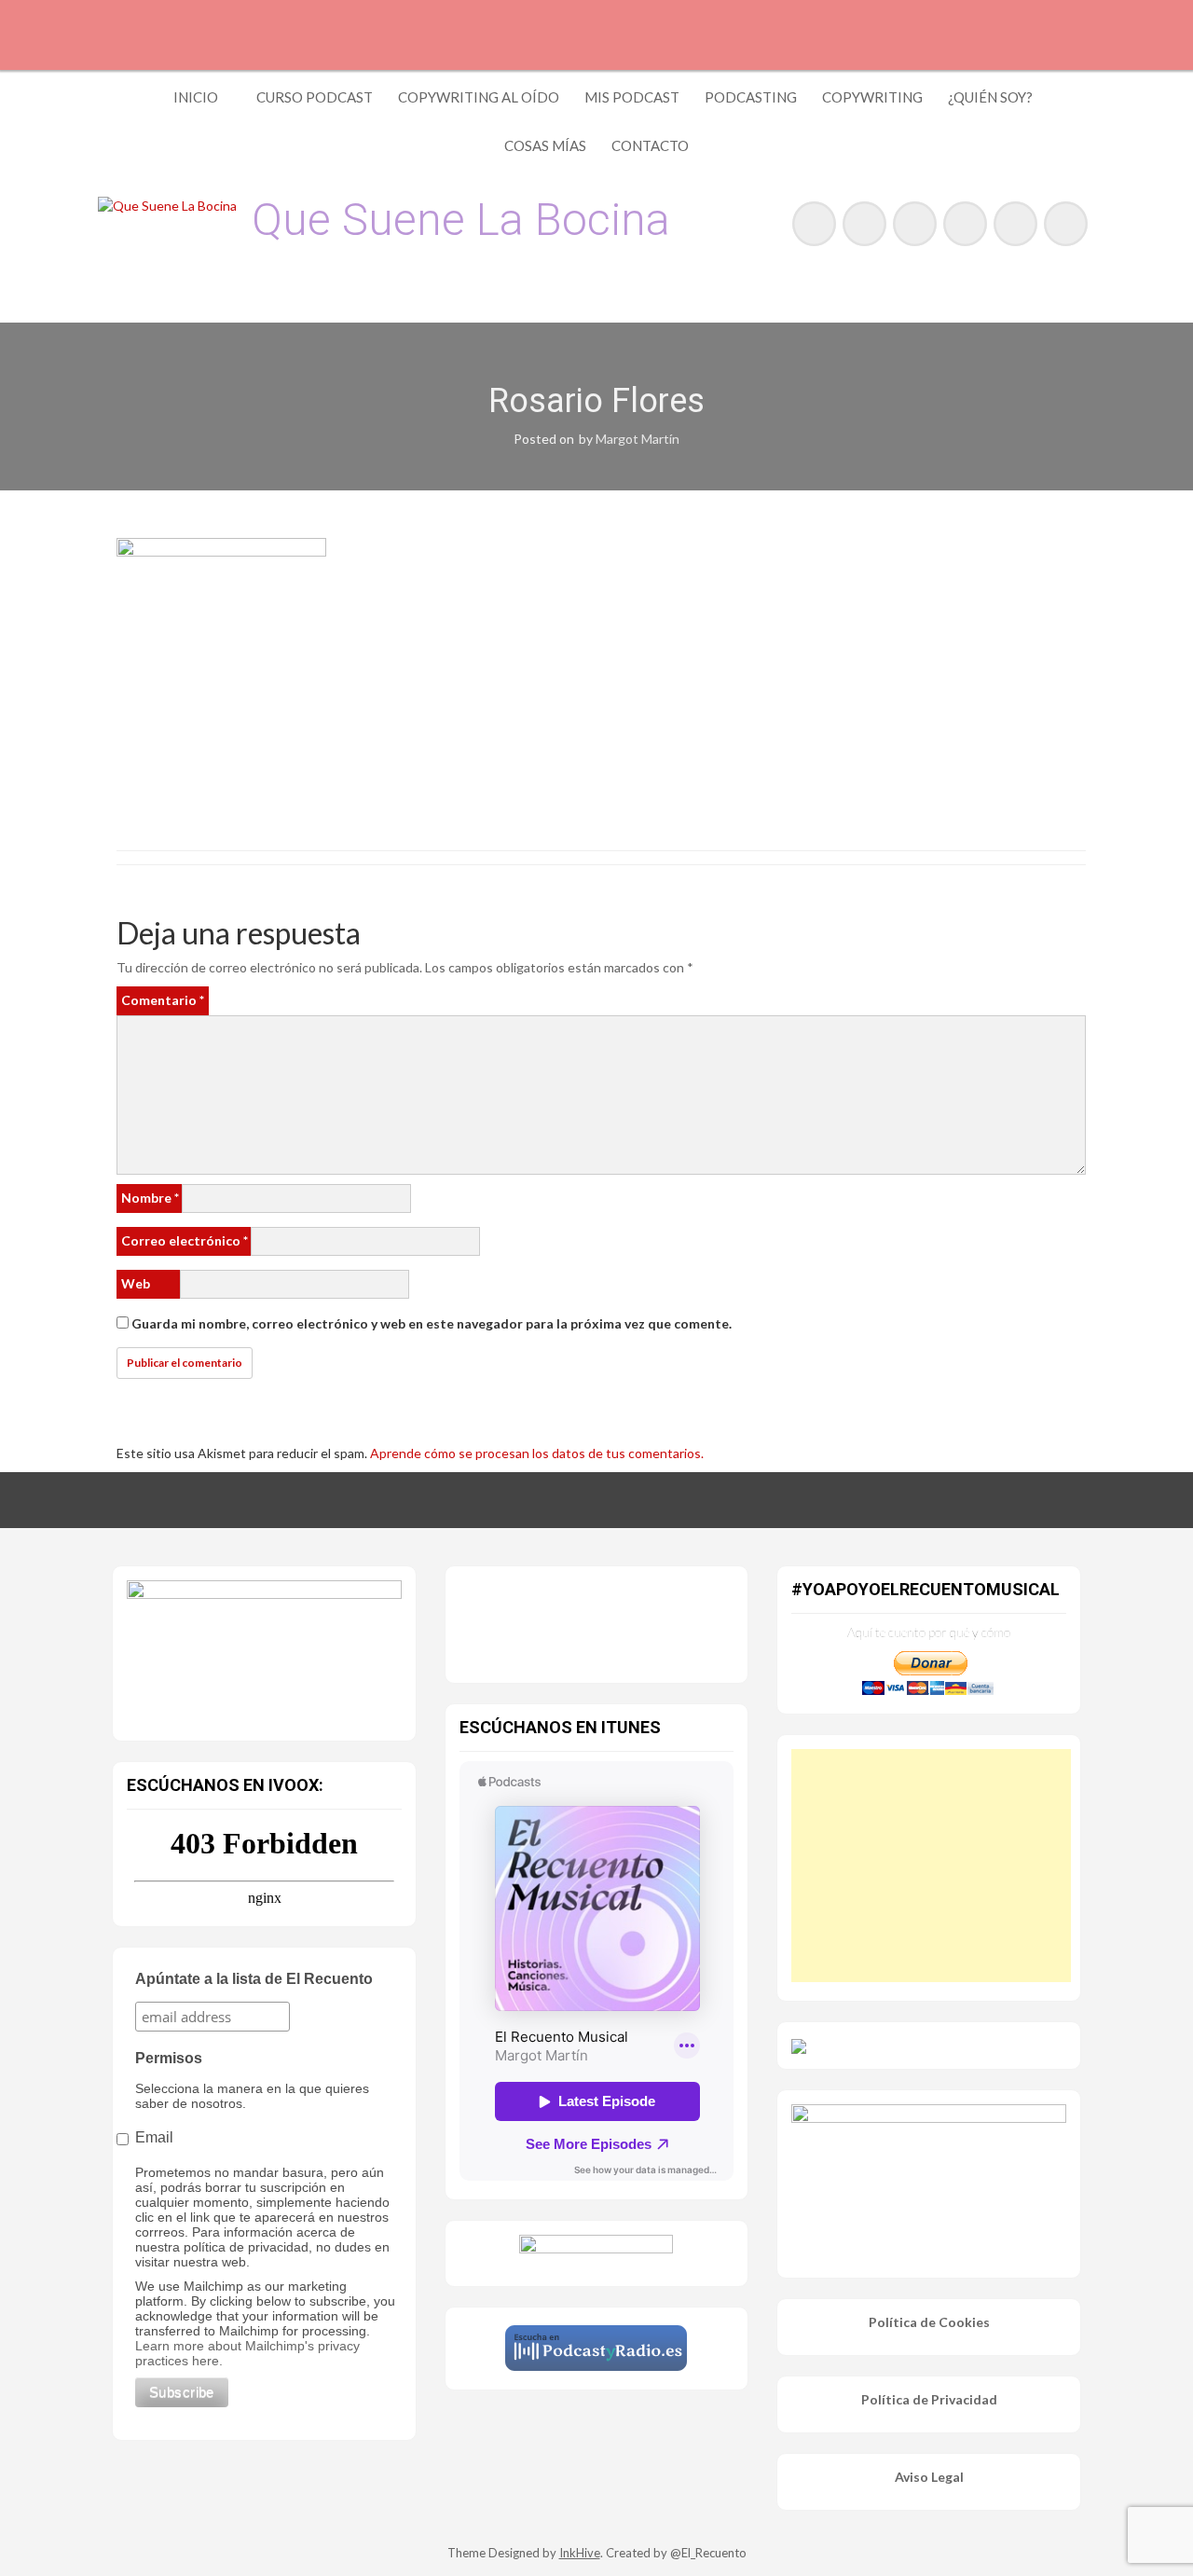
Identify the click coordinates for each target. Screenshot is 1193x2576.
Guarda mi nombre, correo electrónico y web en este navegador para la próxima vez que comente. (432, 1323)
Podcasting (751, 97)
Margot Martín (638, 439)
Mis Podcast (632, 97)
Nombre (150, 1198)
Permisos (169, 2058)
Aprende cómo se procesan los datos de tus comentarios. (537, 1453)
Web (136, 1283)
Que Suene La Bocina (461, 220)
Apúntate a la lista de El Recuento (254, 1979)
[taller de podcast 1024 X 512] (264, 1649)
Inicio (196, 97)
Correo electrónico (185, 1240)
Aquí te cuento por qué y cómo (929, 1632)
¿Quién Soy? (990, 97)
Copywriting (872, 97)
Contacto (650, 145)
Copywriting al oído (479, 97)
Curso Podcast (315, 97)
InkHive (580, 2553)
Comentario (163, 1000)
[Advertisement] (931, 1866)
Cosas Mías (545, 145)
